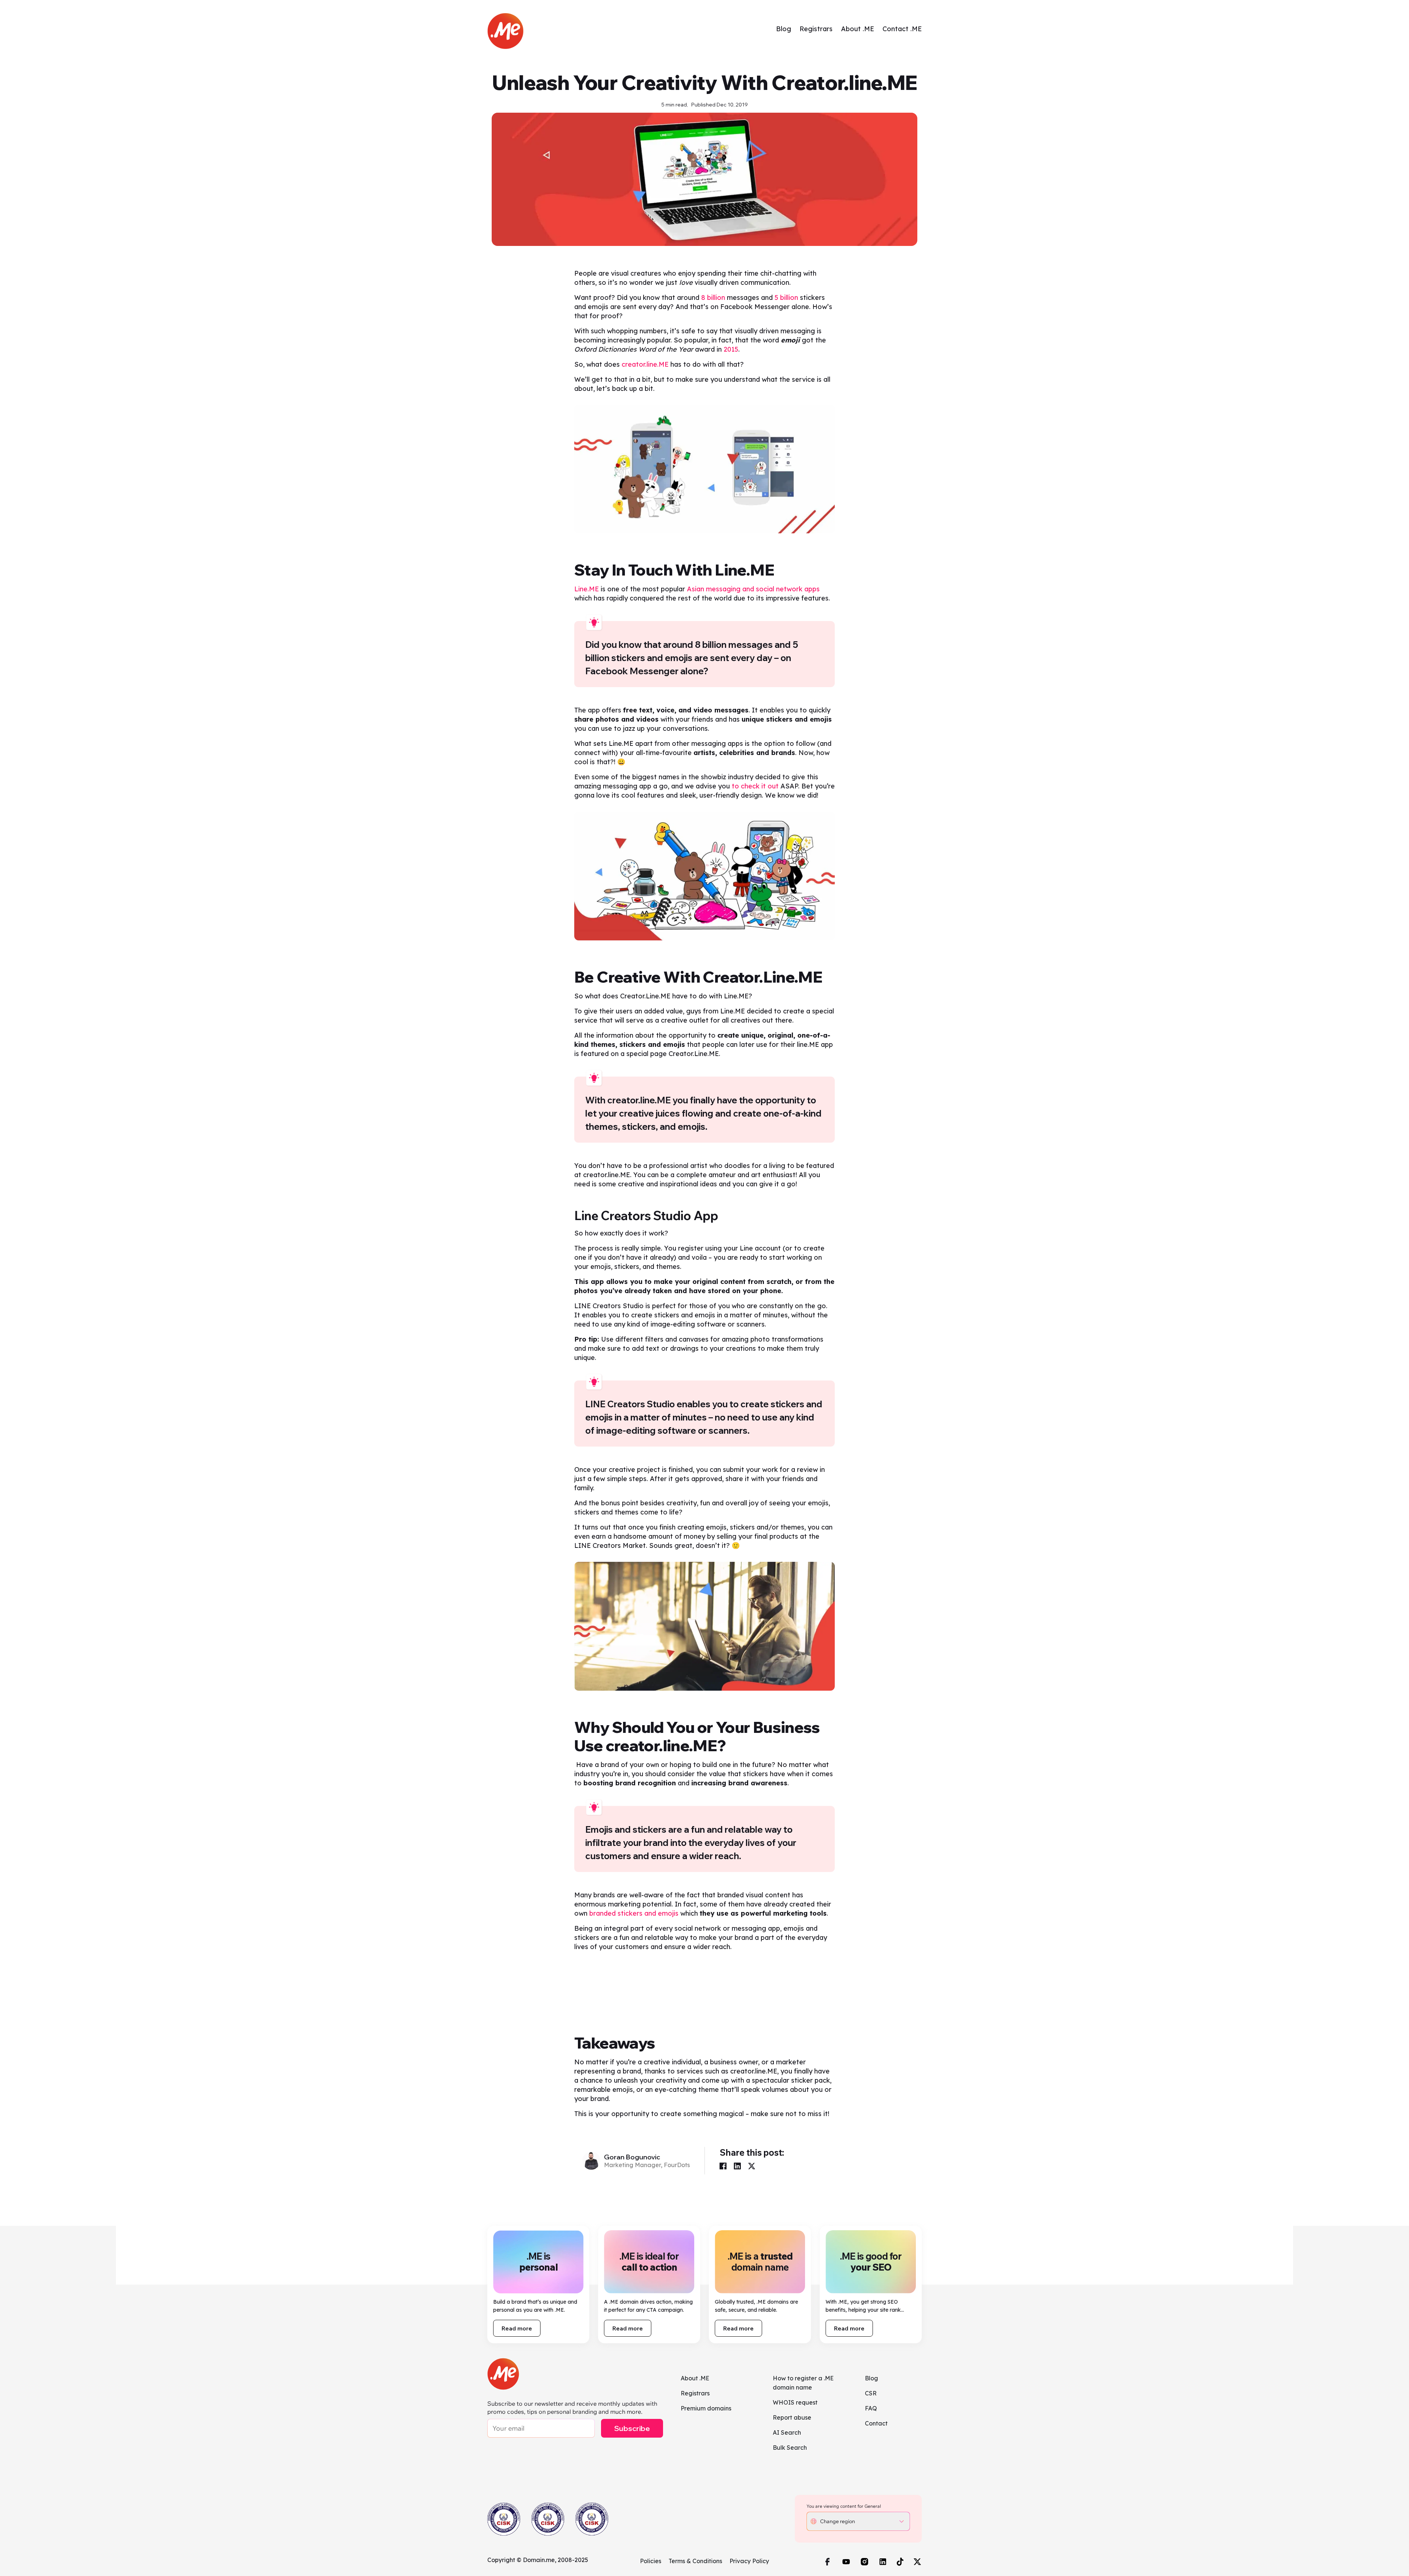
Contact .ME (902, 29)
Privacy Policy (749, 2561)
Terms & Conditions (695, 2561)
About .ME (858, 29)
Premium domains (706, 2408)
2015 (731, 349)
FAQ (871, 2408)
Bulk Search (790, 2448)
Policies (651, 2561)
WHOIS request (795, 2402)
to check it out (755, 786)
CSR (871, 2393)
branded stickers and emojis (634, 1913)
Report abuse (792, 2417)
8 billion (713, 297)
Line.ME (587, 589)
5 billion (786, 297)
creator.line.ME (645, 364)
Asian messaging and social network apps (753, 589)
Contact (876, 2423)
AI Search (787, 2432)
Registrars (816, 29)
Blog (784, 29)
